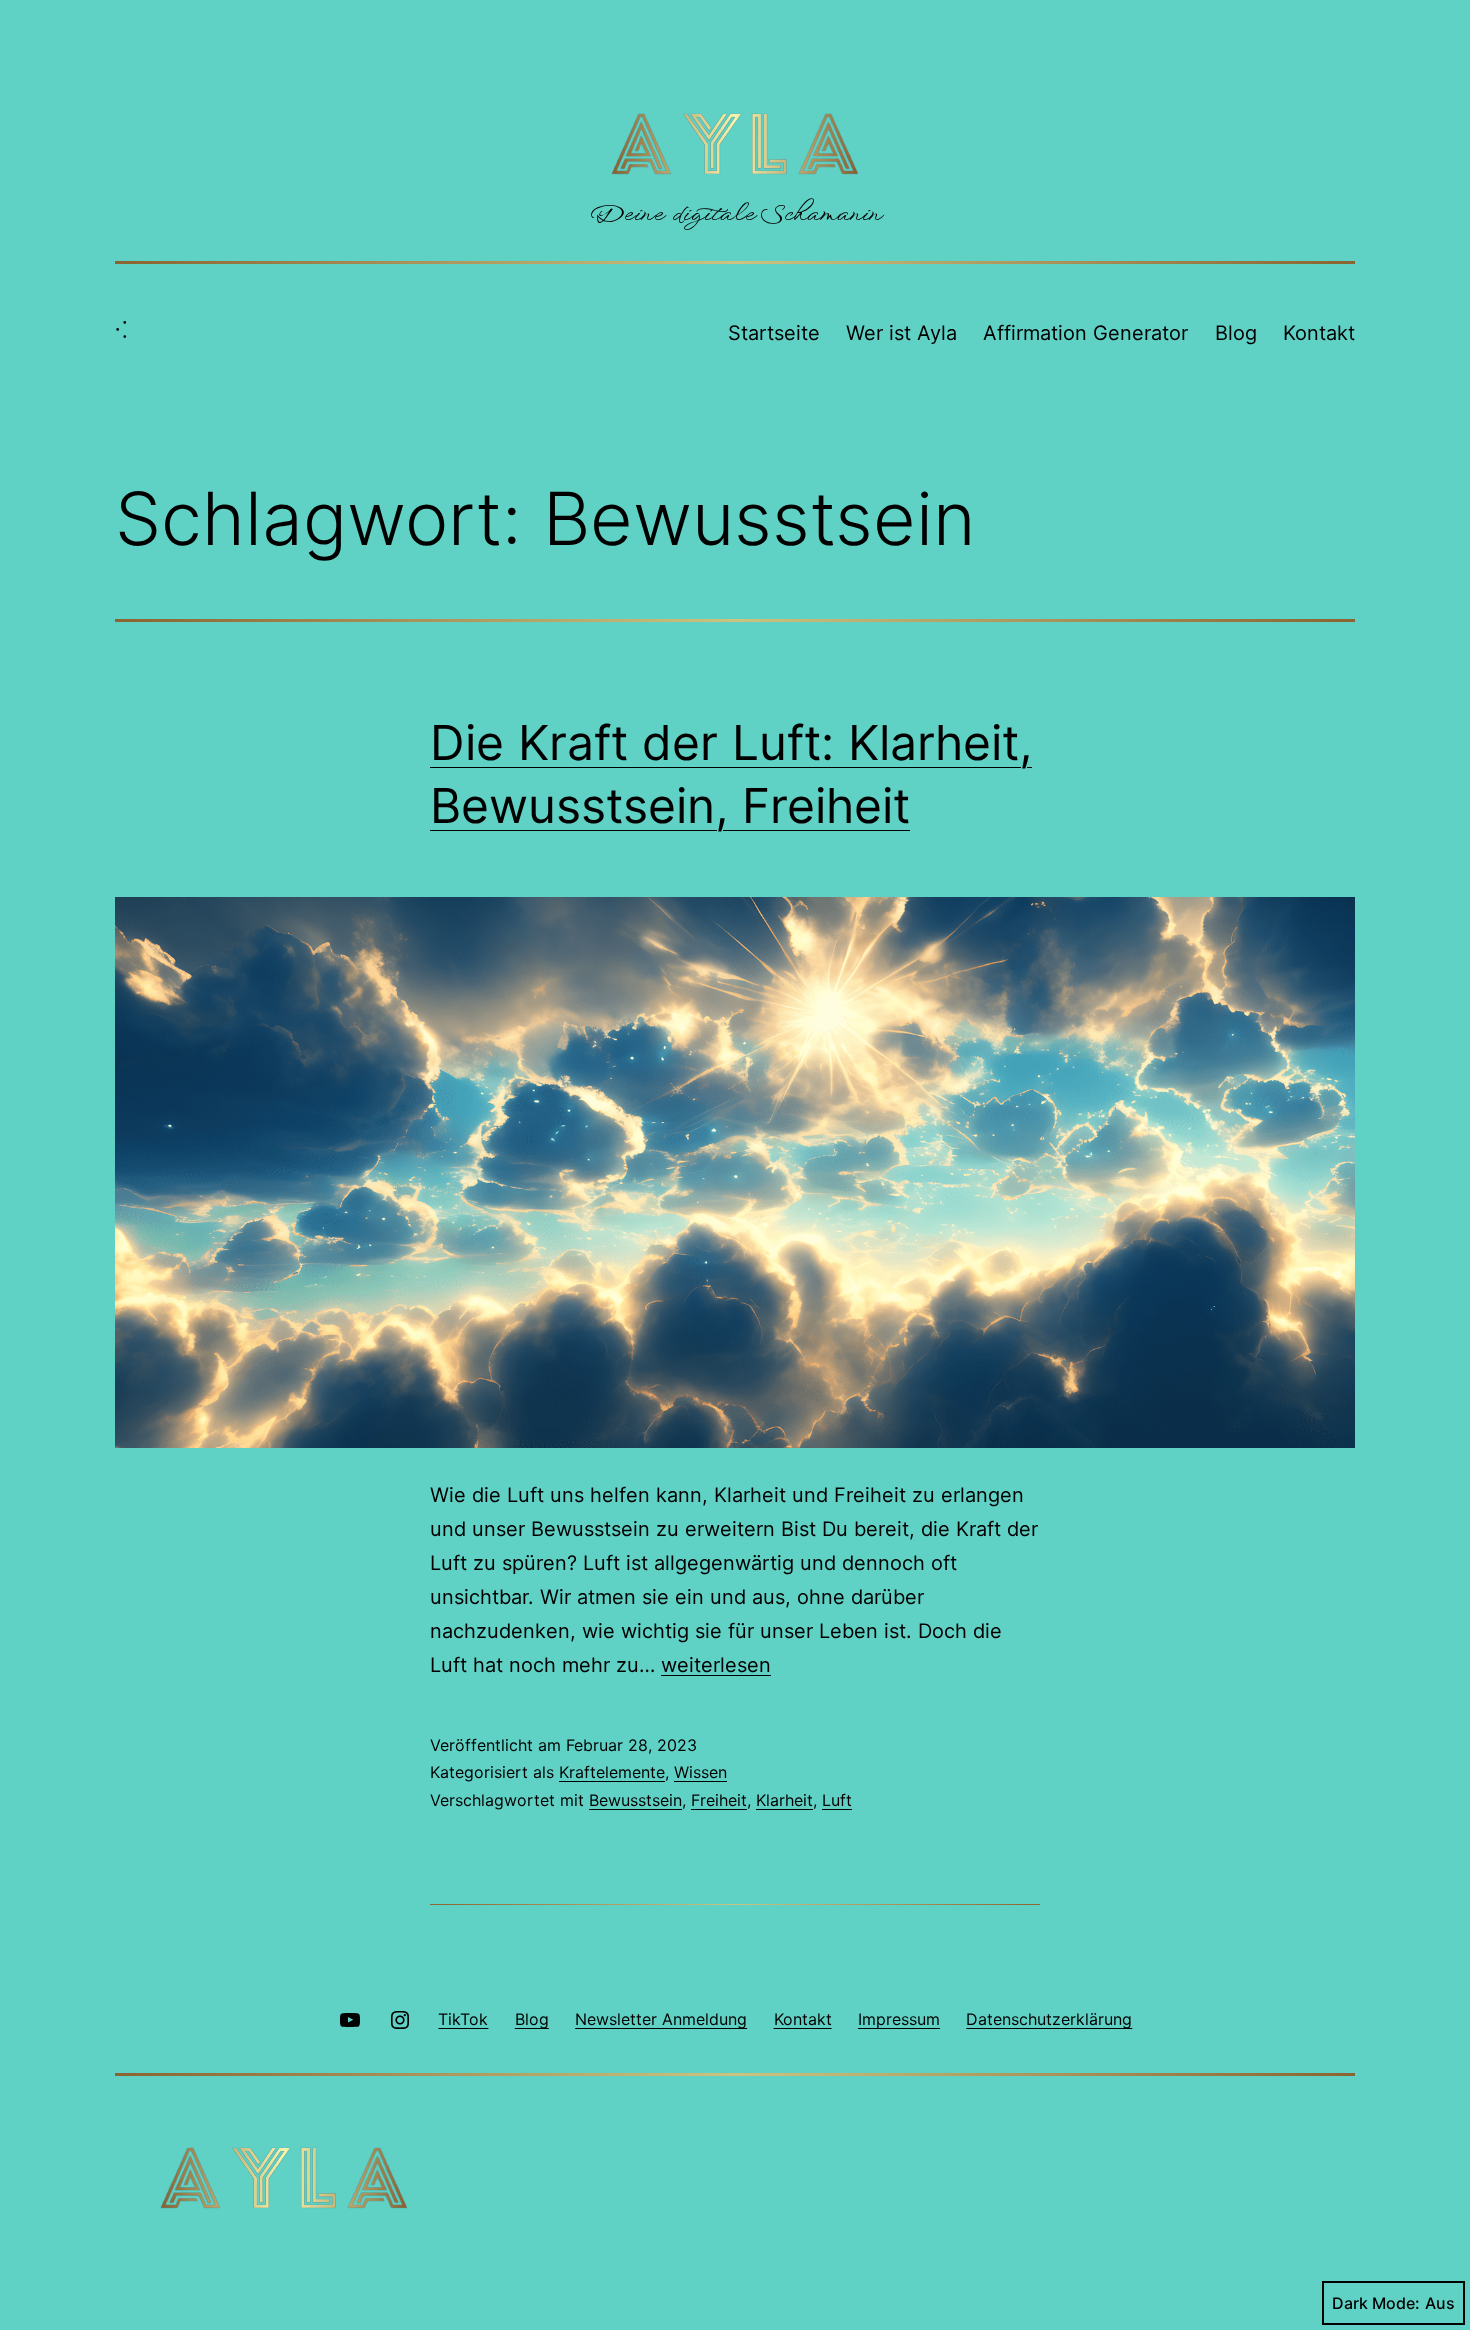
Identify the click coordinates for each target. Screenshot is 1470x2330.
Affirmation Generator (1085, 333)
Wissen (700, 1772)
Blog (1236, 333)
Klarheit (784, 1800)
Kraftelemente (612, 1772)
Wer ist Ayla (901, 333)
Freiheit (719, 1800)
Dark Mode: (1376, 2303)
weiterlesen (716, 1665)
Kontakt (1319, 333)
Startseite (774, 333)
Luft (837, 1800)
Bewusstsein (635, 1800)
